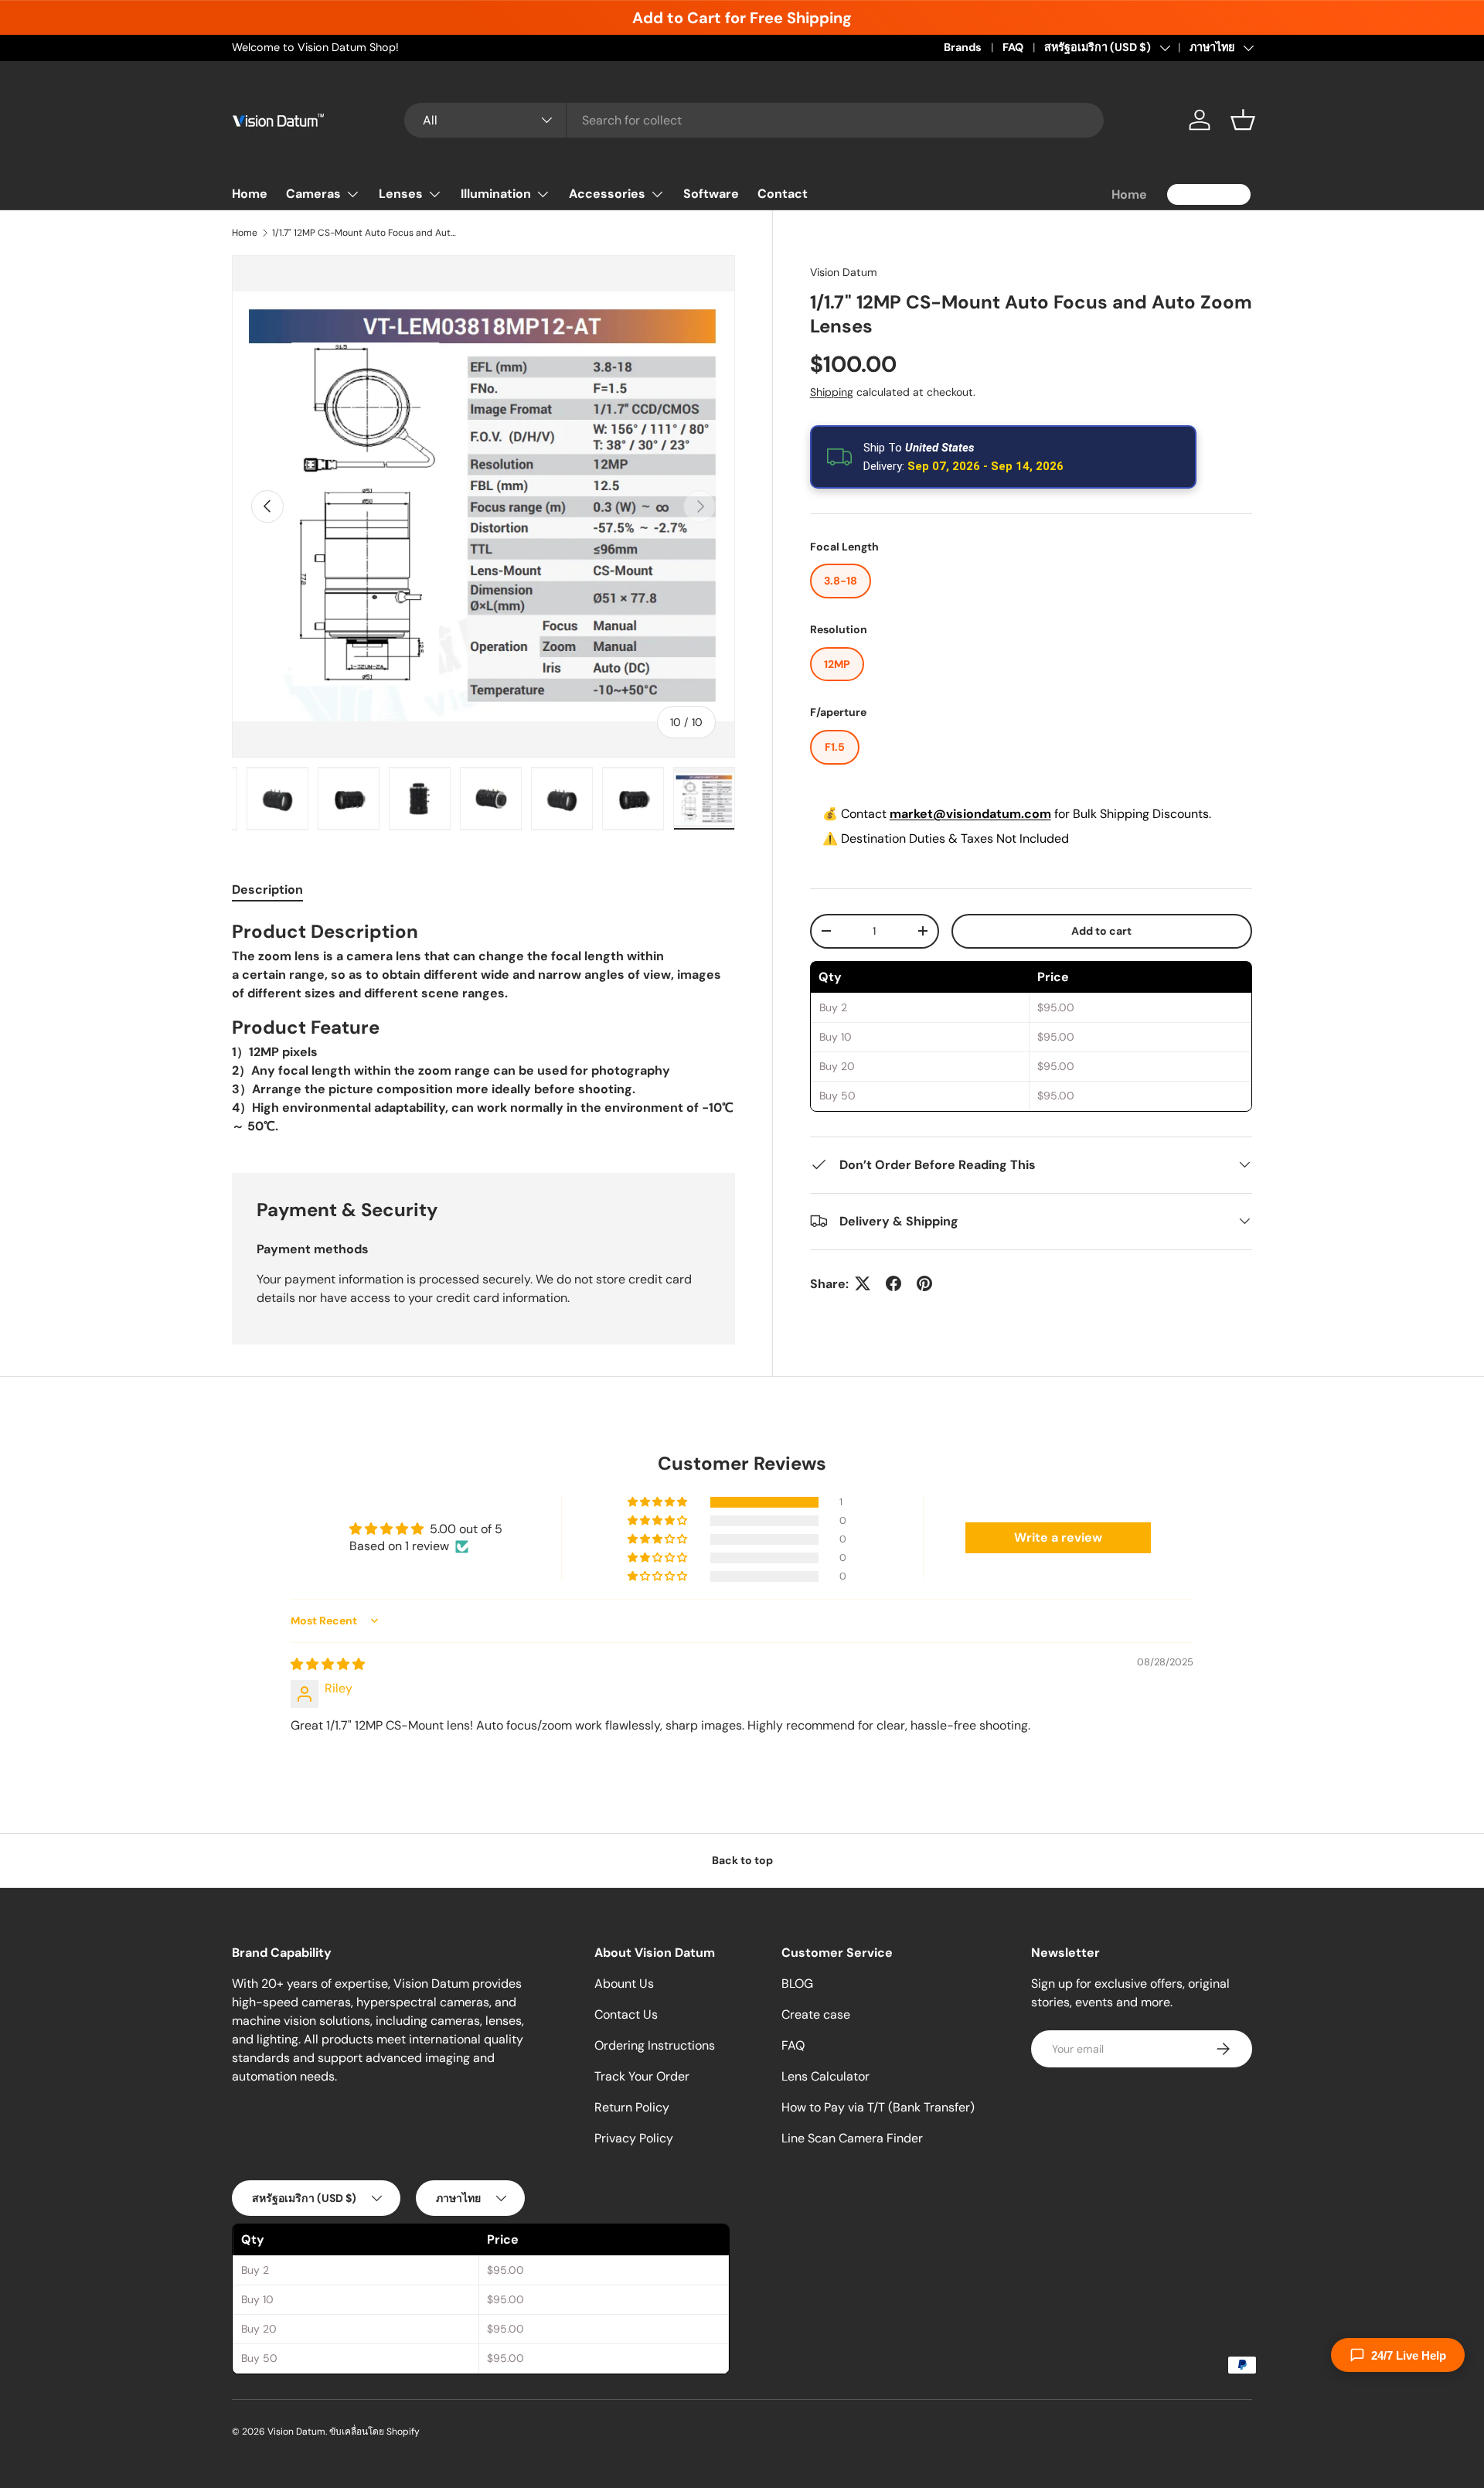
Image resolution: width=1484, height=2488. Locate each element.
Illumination (496, 194)
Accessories (607, 194)
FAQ (1013, 47)
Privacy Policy (634, 2138)
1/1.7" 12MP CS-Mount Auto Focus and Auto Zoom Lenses (365, 233)
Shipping (832, 391)
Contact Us (626, 2014)
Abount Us (624, 1984)
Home (250, 194)
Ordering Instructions (655, 2045)
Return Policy (632, 2107)
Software (711, 194)
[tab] (267, 890)
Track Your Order (642, 2076)
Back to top (742, 1860)
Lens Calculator (825, 2076)
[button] (1243, 120)
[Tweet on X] (863, 1283)
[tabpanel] (483, 1028)
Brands (963, 47)
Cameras (313, 194)
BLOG (797, 1984)
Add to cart (1101, 930)
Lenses (401, 194)
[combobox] (754, 120)
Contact (783, 194)
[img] (328, 1664)
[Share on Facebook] (893, 1283)
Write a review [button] (1058, 1537)
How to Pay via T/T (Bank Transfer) (878, 2107)
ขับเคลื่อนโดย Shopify (374, 2432)
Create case (816, 2014)
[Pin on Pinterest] (924, 1283)
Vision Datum (844, 272)
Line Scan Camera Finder (852, 2138)
